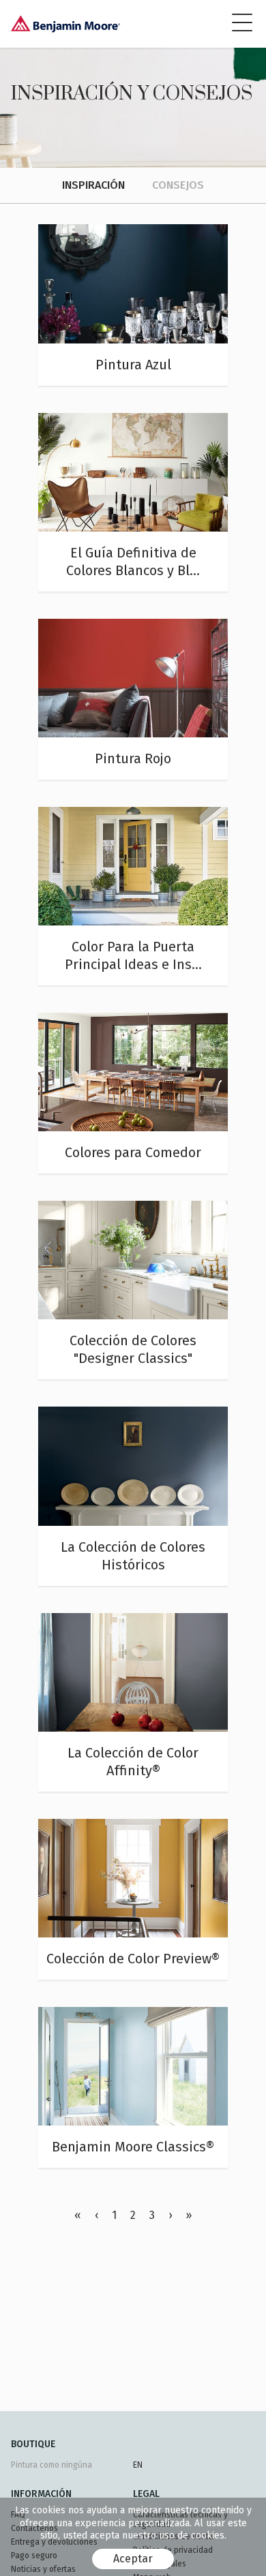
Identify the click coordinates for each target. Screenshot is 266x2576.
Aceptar (133, 2559)
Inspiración (93, 185)
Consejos (178, 185)
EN (138, 2465)
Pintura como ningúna (51, 2465)
